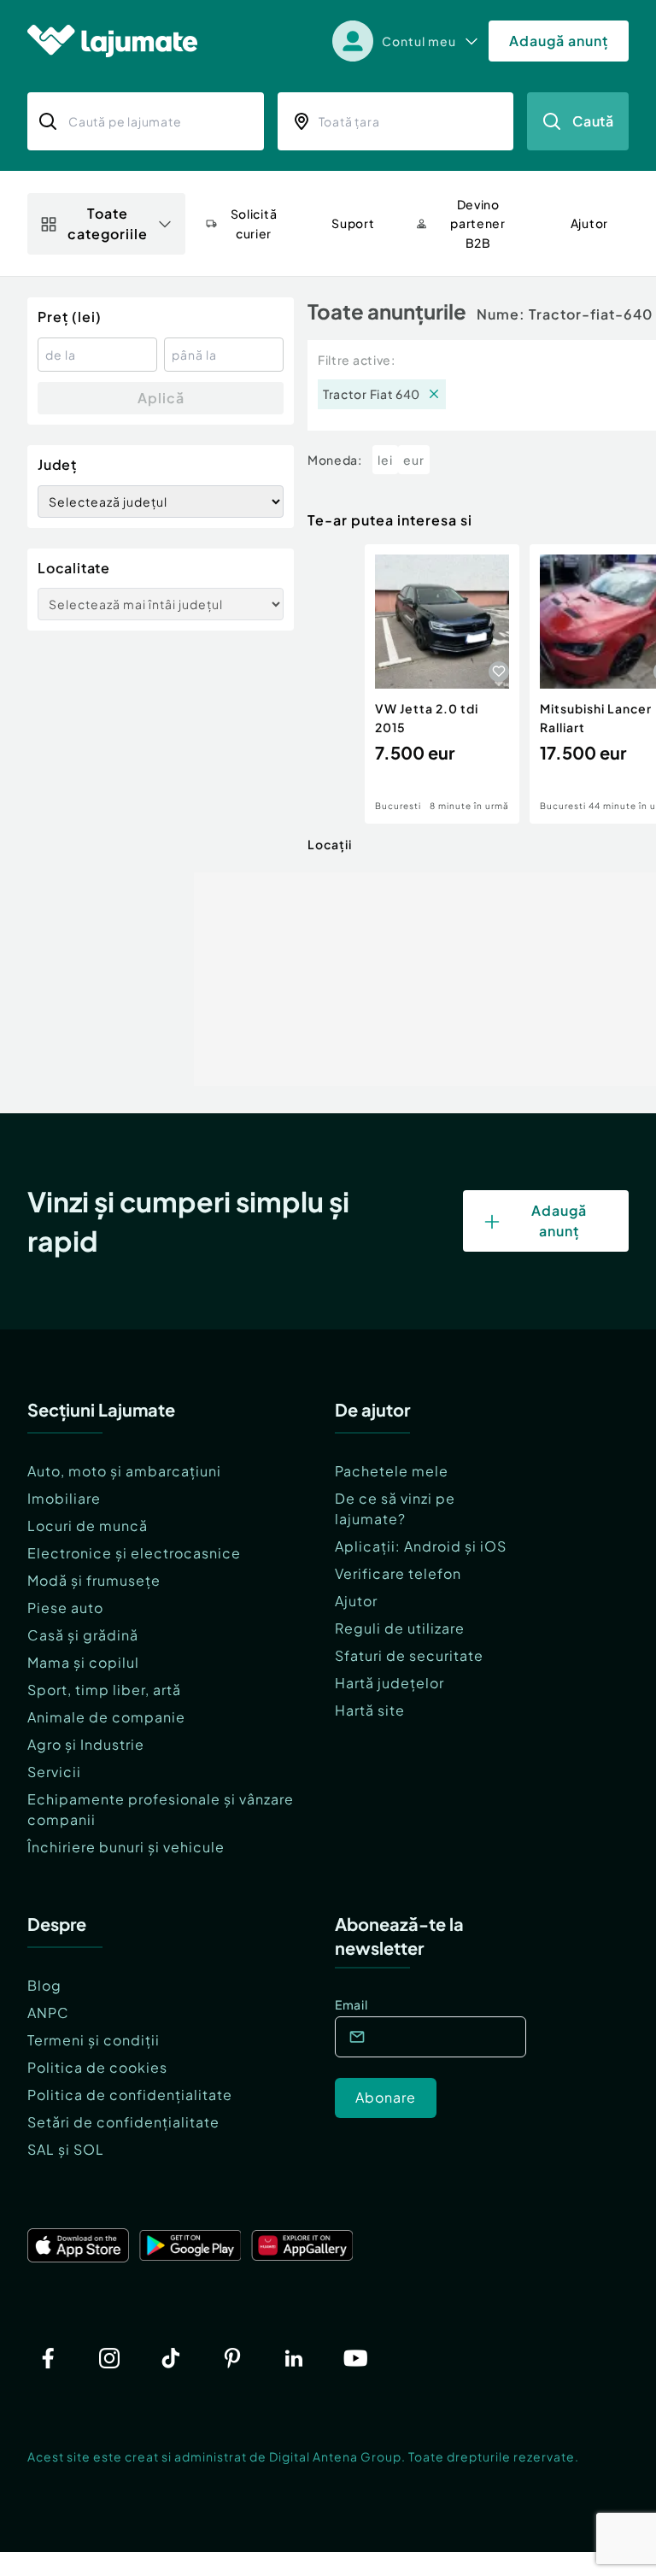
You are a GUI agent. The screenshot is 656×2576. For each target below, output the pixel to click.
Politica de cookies (97, 2067)
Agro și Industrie (86, 1744)
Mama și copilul (83, 1662)
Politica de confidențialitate (130, 2095)
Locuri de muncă (88, 1526)
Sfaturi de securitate (409, 1655)
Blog (44, 1985)
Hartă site (370, 1710)
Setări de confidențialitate (123, 2122)
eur (414, 460)
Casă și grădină (83, 1635)
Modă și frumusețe (94, 1580)
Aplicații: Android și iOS (421, 1546)
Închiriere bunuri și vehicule (126, 1847)
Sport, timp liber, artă (104, 1690)
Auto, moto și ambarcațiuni (124, 1471)
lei (385, 460)
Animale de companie (106, 1717)
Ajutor (356, 1601)
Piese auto (65, 1608)
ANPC (48, 2013)
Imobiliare (64, 1498)
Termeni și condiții (94, 2040)
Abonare (386, 2097)
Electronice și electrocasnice (134, 1553)
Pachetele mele (392, 1471)
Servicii (54, 1772)
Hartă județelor (389, 1683)
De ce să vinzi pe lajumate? (395, 1508)
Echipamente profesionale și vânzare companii (161, 1809)
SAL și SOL (66, 2149)
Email (351, 2004)
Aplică (161, 398)
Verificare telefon (398, 1573)
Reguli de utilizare (400, 1628)
